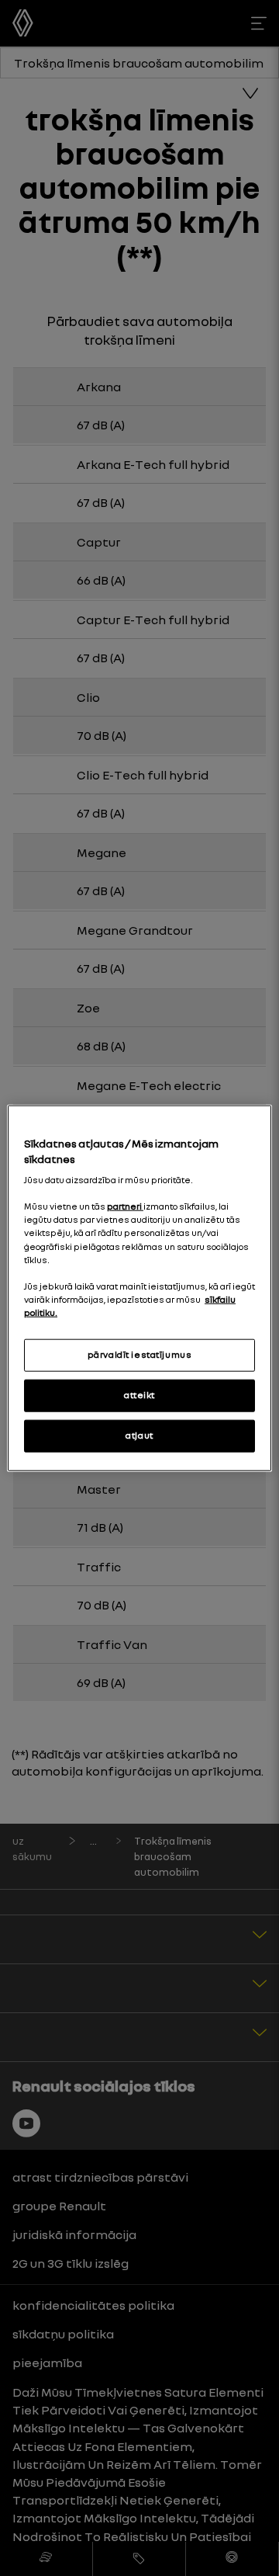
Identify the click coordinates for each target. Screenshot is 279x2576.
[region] (139, 1288)
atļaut (139, 1435)
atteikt (139, 1394)
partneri (125, 1206)
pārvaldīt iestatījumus (140, 1355)
